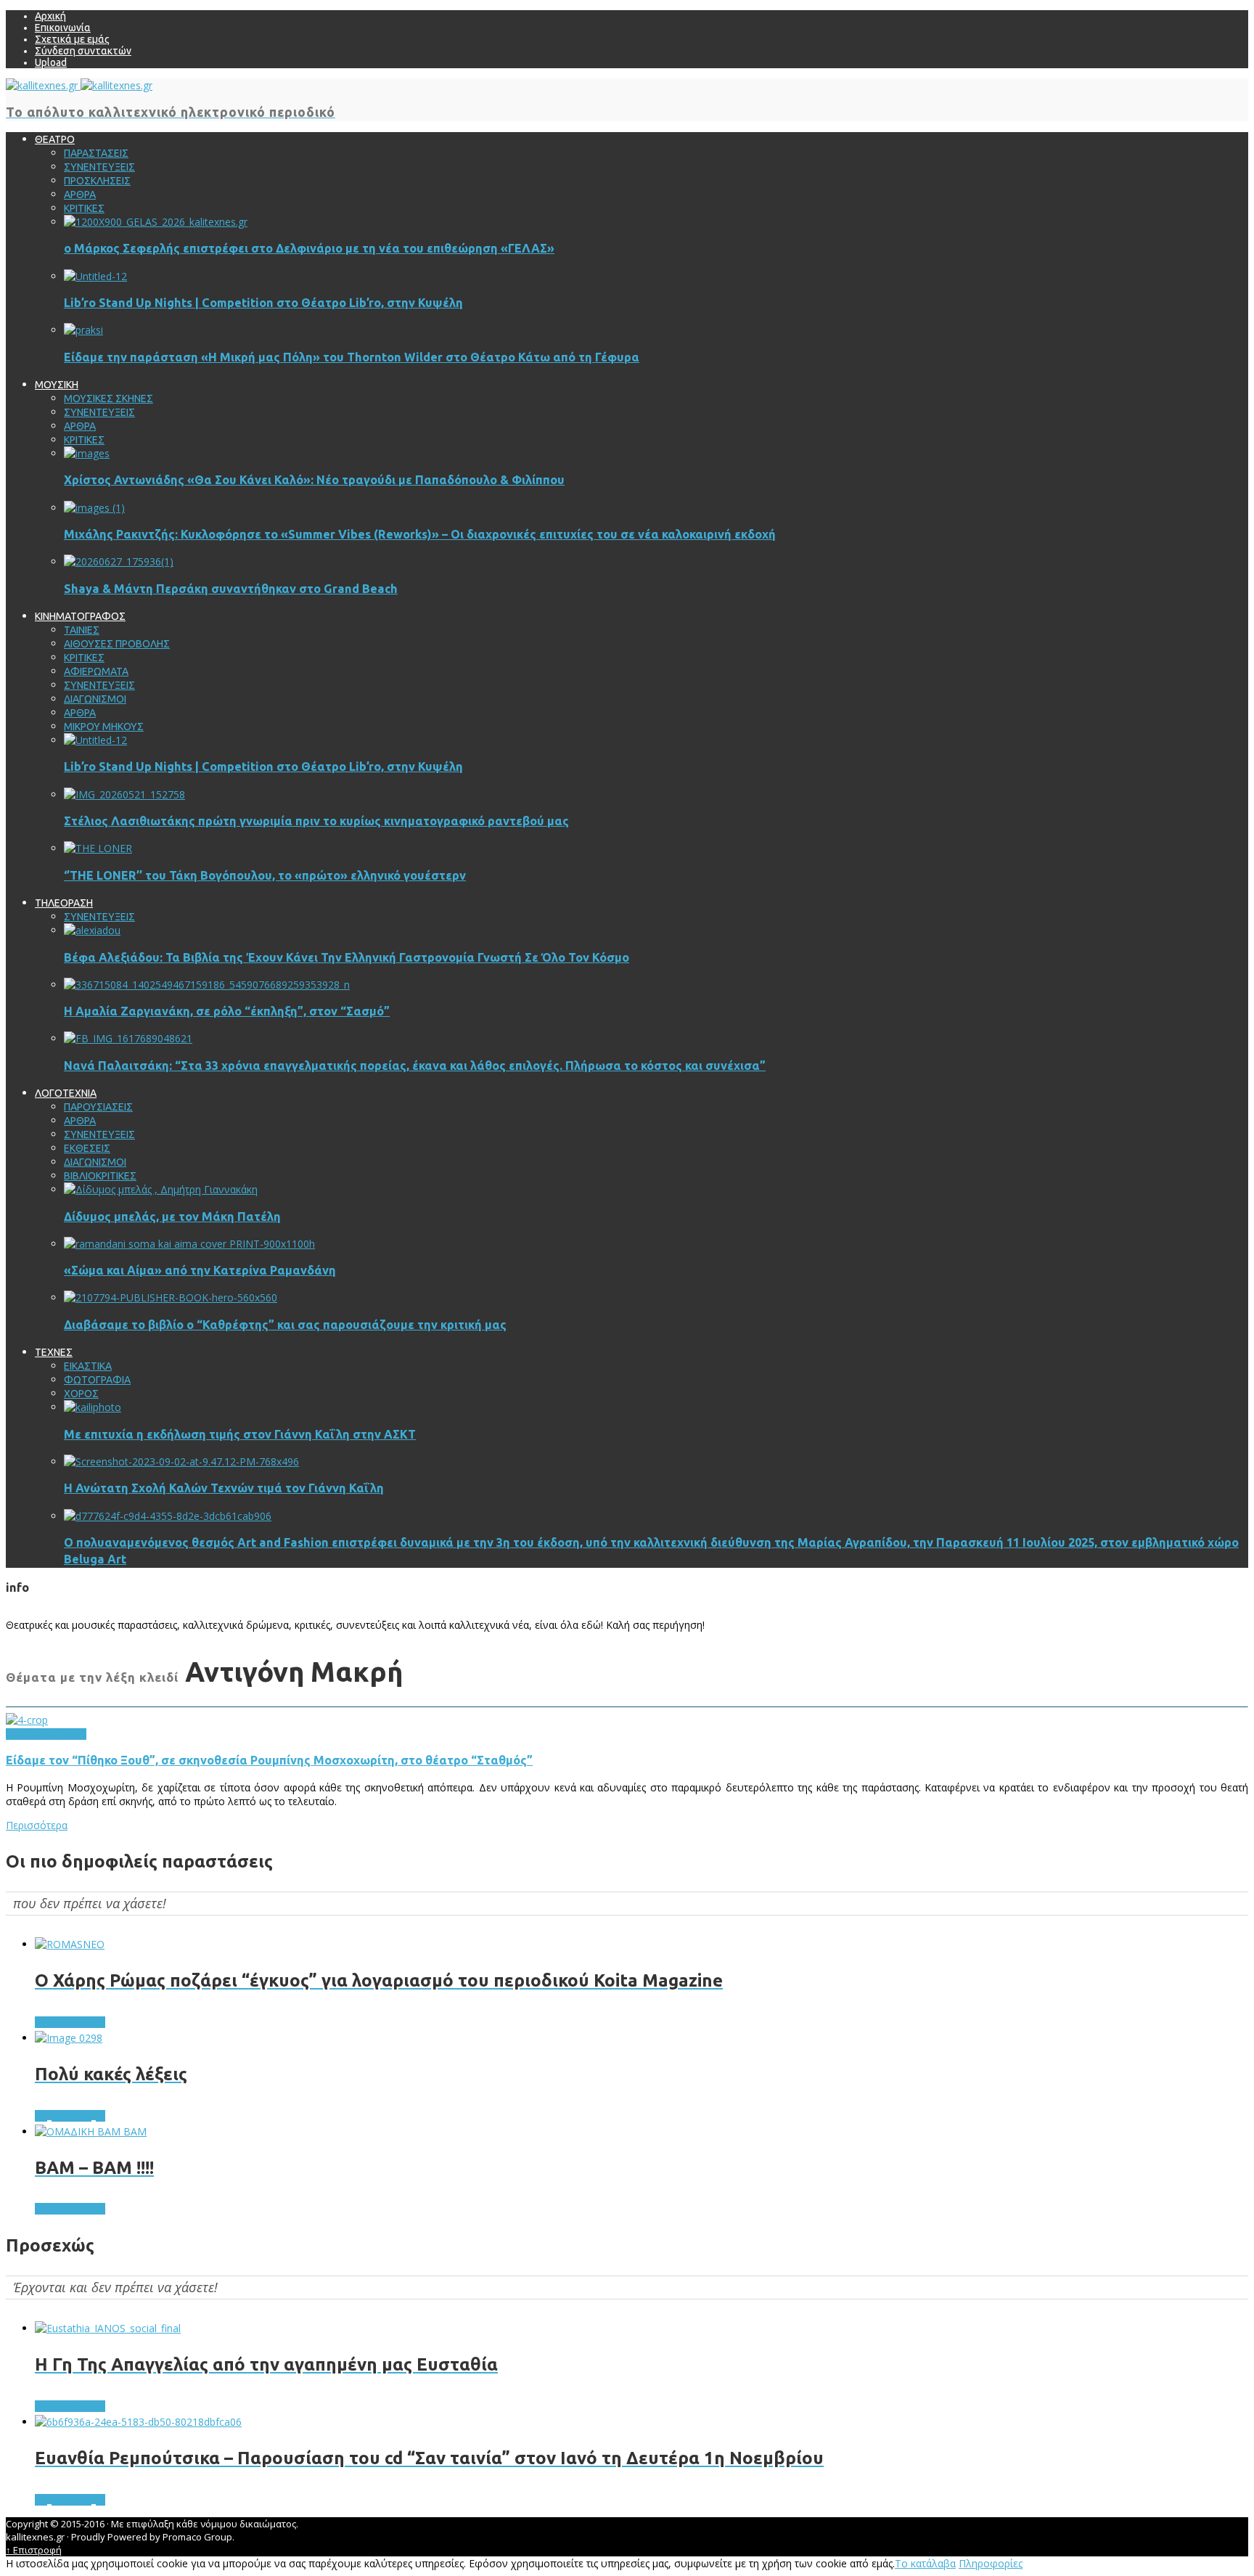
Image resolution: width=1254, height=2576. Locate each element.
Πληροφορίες (991, 2563)
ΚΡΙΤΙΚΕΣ (66, 1734)
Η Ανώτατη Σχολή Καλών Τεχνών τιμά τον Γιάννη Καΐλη (224, 1488)
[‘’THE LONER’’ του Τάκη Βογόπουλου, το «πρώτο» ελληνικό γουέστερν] (98, 848)
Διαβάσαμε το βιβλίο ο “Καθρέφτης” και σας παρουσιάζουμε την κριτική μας (285, 1325)
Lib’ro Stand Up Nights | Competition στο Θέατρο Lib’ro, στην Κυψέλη (263, 303)
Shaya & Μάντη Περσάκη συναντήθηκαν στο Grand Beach (231, 589)
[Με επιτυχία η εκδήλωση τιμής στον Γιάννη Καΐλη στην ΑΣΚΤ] (93, 1407)
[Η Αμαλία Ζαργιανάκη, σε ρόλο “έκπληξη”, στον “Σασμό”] (207, 985)
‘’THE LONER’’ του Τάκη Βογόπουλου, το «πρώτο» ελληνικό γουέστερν (265, 875)
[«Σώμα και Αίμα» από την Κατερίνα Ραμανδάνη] (189, 1244)
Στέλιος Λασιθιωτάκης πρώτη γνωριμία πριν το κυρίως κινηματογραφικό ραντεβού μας (316, 821)
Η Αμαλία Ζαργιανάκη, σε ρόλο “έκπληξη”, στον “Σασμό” (227, 1011)
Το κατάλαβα (925, 2563)
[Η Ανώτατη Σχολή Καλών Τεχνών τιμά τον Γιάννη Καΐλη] (181, 1461)
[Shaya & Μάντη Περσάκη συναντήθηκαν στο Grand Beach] (119, 561)
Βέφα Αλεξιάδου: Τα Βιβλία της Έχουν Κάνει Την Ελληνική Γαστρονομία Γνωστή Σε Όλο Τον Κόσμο (347, 957)
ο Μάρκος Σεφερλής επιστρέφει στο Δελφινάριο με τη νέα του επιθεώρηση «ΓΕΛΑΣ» (309, 248)
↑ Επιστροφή (34, 2550)
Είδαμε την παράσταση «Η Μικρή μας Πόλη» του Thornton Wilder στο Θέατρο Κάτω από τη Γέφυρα (352, 357)
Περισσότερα (37, 1825)
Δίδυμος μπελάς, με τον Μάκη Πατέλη (172, 1217)
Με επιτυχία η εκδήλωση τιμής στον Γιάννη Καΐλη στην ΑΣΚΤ (240, 1434)
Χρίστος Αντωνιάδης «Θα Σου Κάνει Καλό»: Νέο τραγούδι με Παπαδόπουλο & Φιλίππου (314, 480)
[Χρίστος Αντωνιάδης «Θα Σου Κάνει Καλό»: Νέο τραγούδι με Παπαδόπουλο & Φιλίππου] (87, 453)
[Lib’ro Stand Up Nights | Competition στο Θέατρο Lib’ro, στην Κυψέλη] (95, 276)
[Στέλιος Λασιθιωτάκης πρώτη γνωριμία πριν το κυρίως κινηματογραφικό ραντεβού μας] (124, 794)
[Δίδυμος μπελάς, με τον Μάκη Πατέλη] (161, 1189)
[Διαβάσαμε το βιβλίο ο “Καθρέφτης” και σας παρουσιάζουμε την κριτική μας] (171, 1297)
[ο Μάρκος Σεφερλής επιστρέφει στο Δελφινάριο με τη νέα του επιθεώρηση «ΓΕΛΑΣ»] (156, 222)
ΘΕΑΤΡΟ (26, 1734)
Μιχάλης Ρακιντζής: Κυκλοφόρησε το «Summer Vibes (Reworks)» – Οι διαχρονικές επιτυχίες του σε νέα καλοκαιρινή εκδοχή (420, 534)
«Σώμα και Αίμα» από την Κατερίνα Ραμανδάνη (200, 1270)
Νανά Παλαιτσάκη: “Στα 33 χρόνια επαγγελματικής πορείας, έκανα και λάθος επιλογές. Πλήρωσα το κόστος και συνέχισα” (415, 1066)
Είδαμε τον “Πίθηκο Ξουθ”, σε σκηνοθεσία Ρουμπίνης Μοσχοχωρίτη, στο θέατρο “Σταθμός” (269, 1760)
